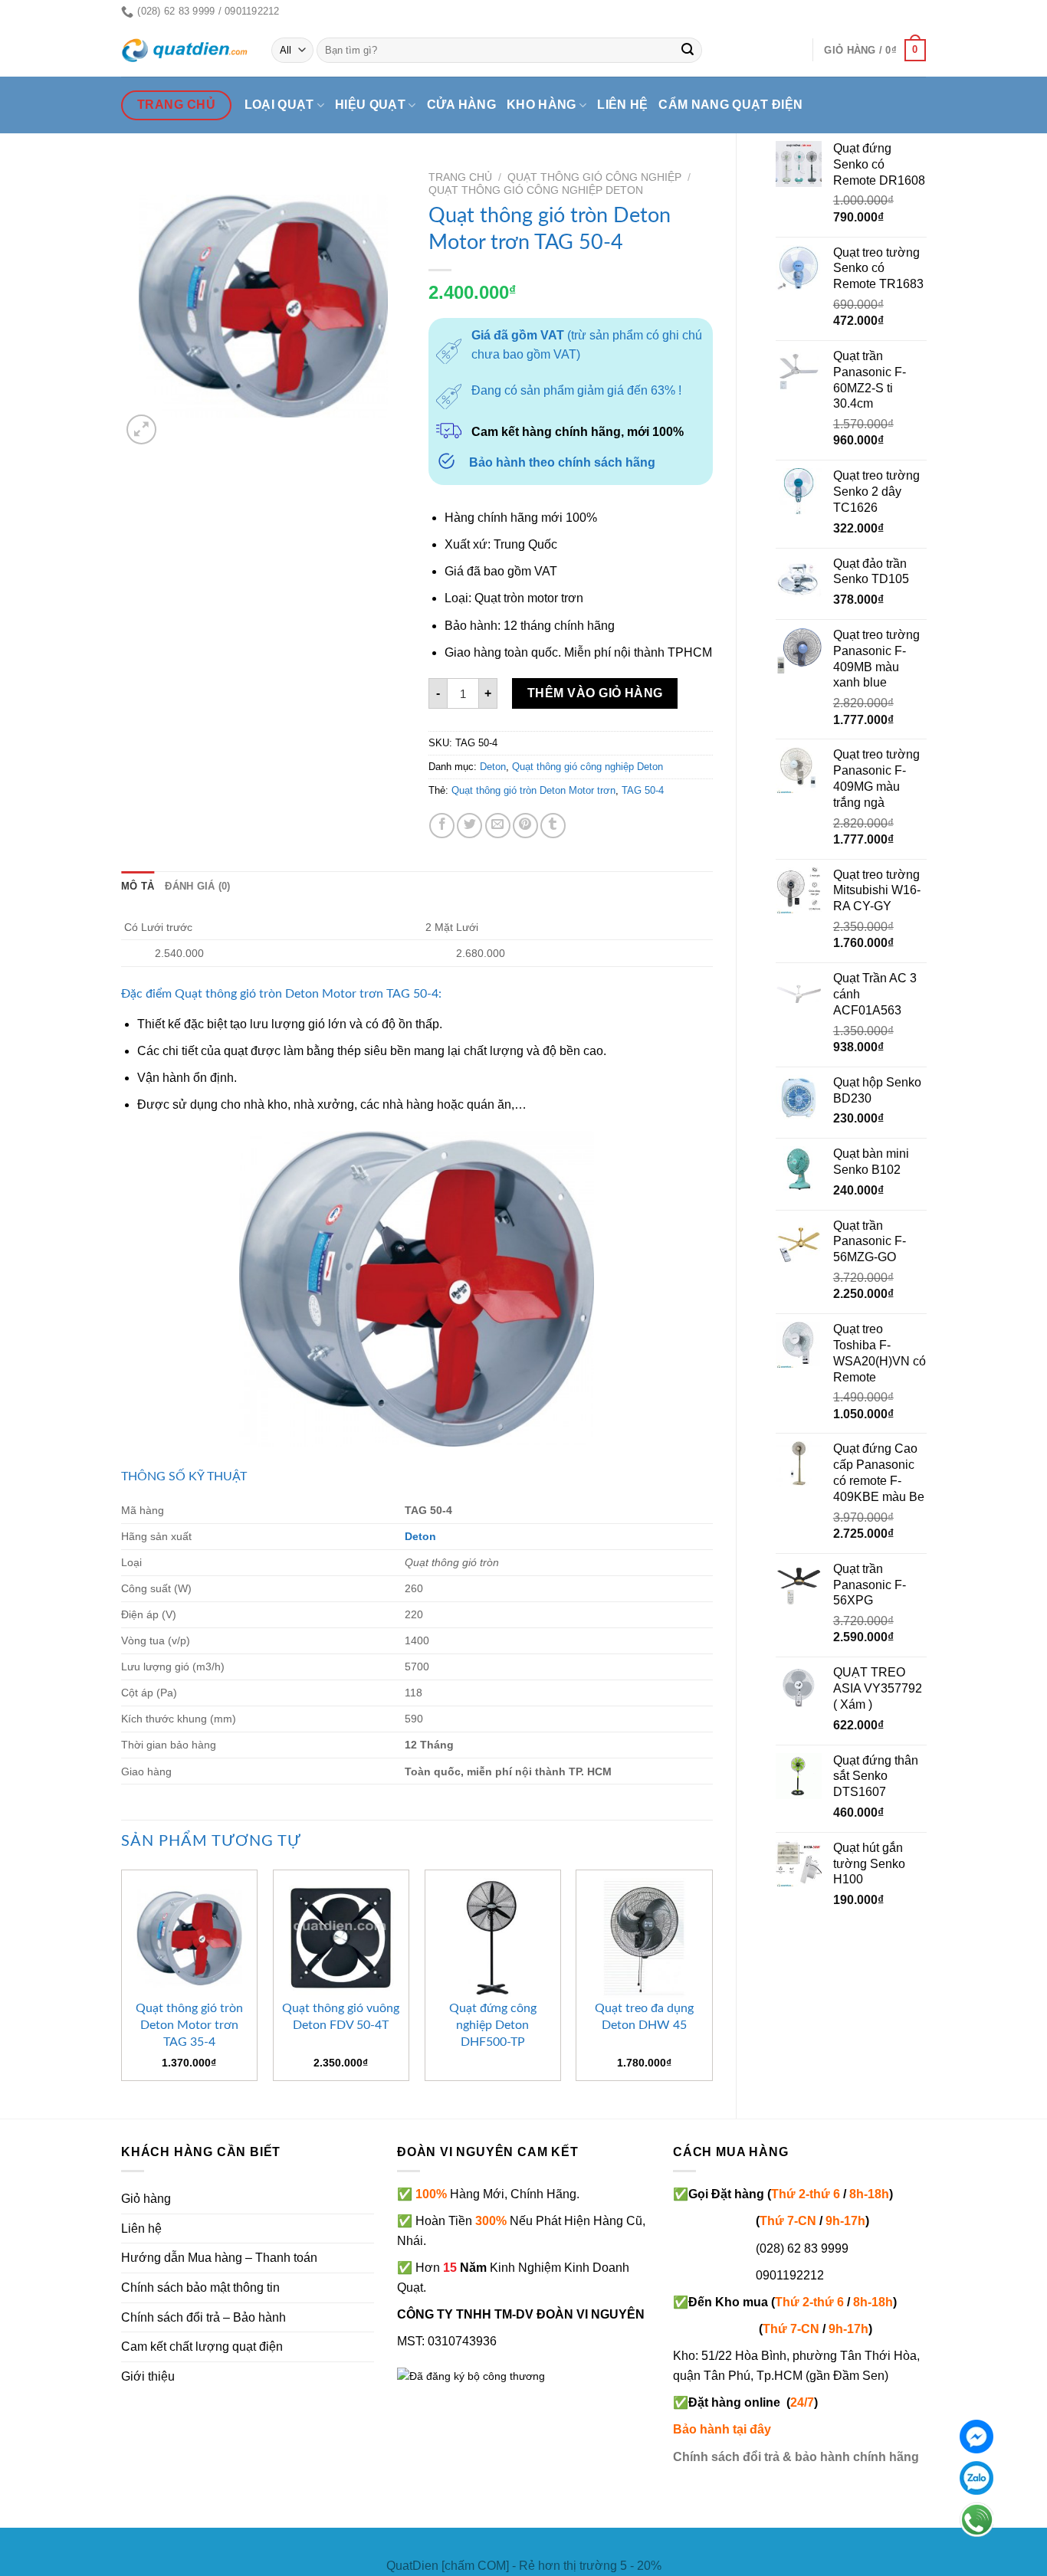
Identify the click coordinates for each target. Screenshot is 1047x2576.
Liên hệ (622, 105)
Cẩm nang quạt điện (730, 105)
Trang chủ (460, 177)
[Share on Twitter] (469, 826)
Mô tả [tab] (138, 886)
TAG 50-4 (643, 790)
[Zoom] (141, 429)
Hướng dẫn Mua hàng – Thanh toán (219, 2258)
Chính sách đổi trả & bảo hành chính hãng (796, 2457)
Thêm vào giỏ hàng (595, 693)
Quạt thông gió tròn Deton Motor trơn (533, 790)
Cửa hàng (462, 105)
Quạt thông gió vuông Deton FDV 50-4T (341, 2017)
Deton (493, 767)
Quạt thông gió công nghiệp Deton (536, 190)
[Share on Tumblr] (553, 826)
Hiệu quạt (370, 105)
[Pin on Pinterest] (525, 826)
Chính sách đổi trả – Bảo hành (203, 2317)
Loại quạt (279, 105)
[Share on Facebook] (442, 826)
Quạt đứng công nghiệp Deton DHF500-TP (493, 2025)
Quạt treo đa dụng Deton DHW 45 (644, 2017)
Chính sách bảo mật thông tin (200, 2288)
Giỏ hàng (146, 2199)
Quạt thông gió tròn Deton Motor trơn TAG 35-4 (189, 2025)
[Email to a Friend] (498, 826)
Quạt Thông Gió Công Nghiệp (594, 177)
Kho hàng (542, 105)
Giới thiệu (148, 2376)
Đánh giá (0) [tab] (197, 886)
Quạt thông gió (215, 994)
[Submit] (688, 51)
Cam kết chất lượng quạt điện (202, 2347)
